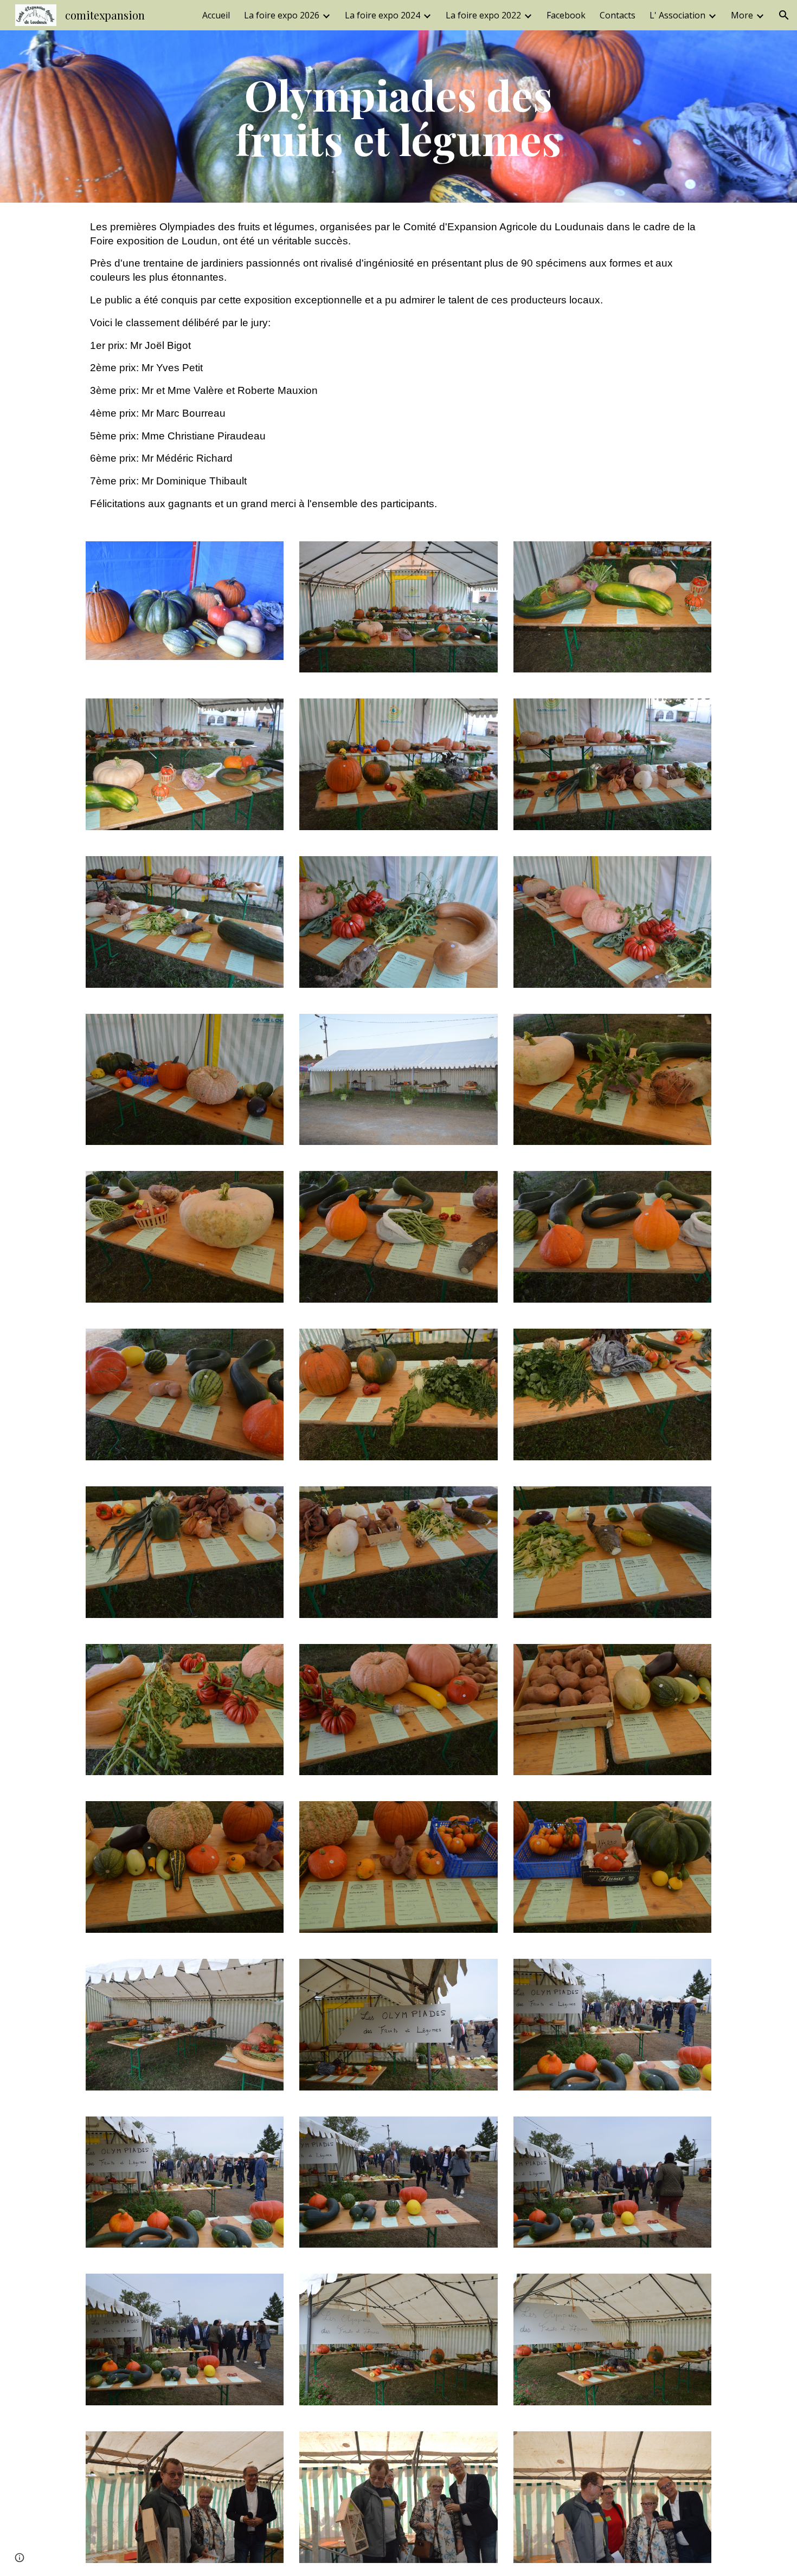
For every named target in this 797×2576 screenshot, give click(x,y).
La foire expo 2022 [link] (483, 15)
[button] (784, 15)
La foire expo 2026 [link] (282, 15)
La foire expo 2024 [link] (383, 15)
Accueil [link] (216, 15)
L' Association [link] (677, 15)
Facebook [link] (566, 15)
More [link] (742, 15)
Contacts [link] (618, 15)
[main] (398, 116)
